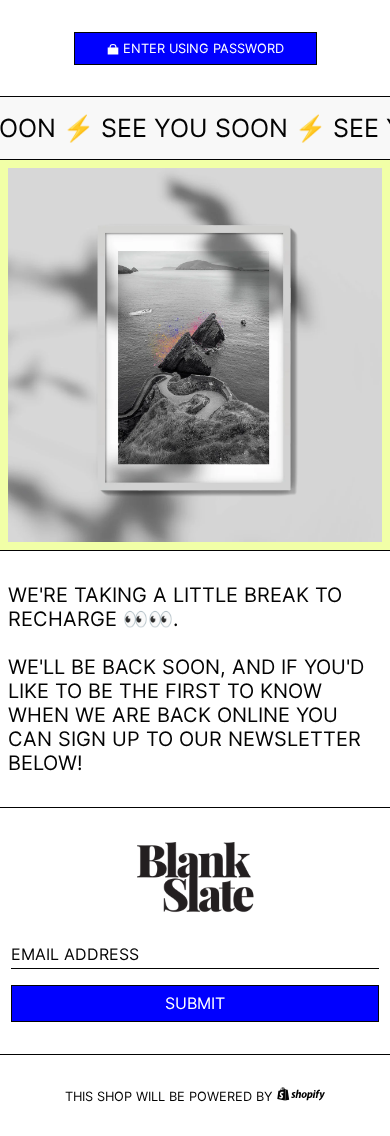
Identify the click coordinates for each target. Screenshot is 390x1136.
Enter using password (203, 48)
